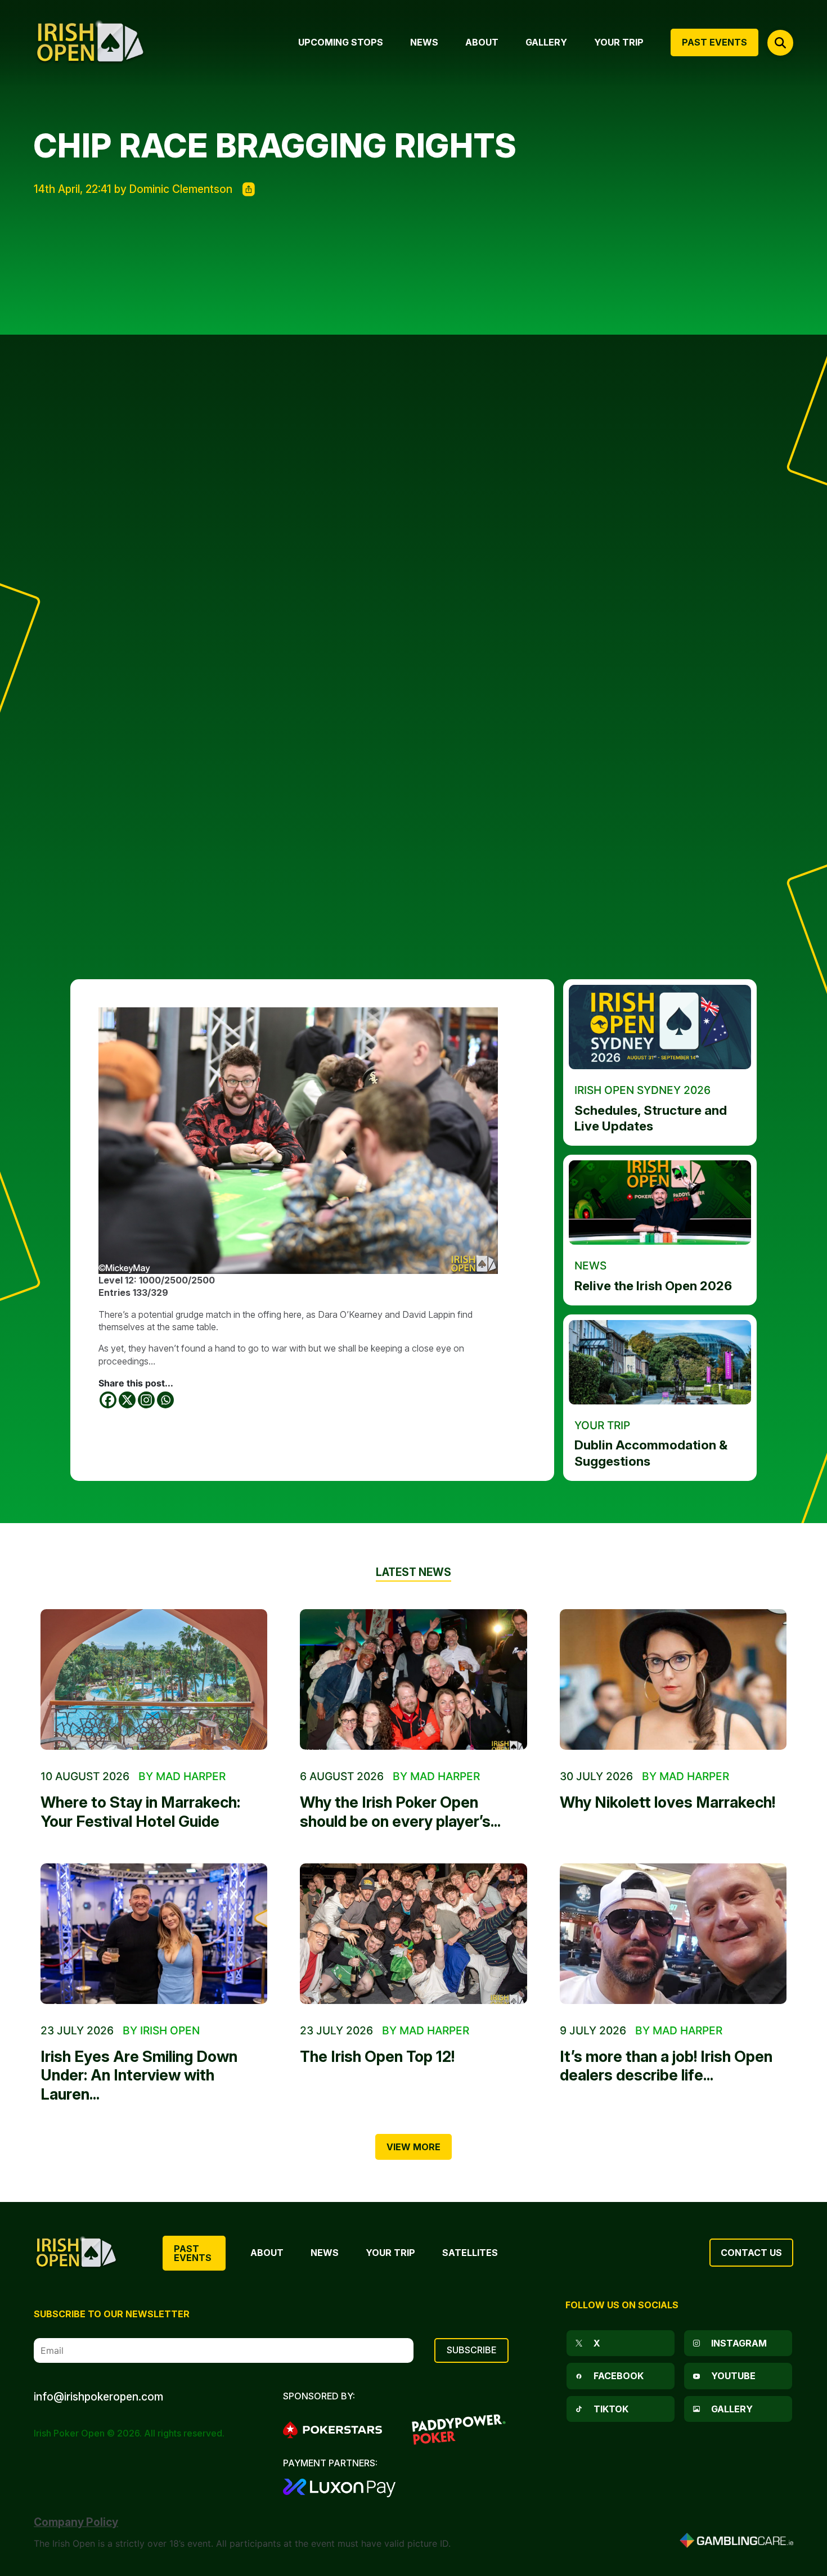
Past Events (193, 2253)
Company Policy (76, 2522)
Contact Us (751, 2253)
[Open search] (780, 43)
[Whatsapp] (165, 1400)
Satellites (470, 2253)
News (325, 2253)
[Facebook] (108, 1400)
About (267, 2253)
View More (414, 2147)
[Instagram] (146, 1400)
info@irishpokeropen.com (98, 2397)
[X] (127, 1400)
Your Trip (390, 2253)
